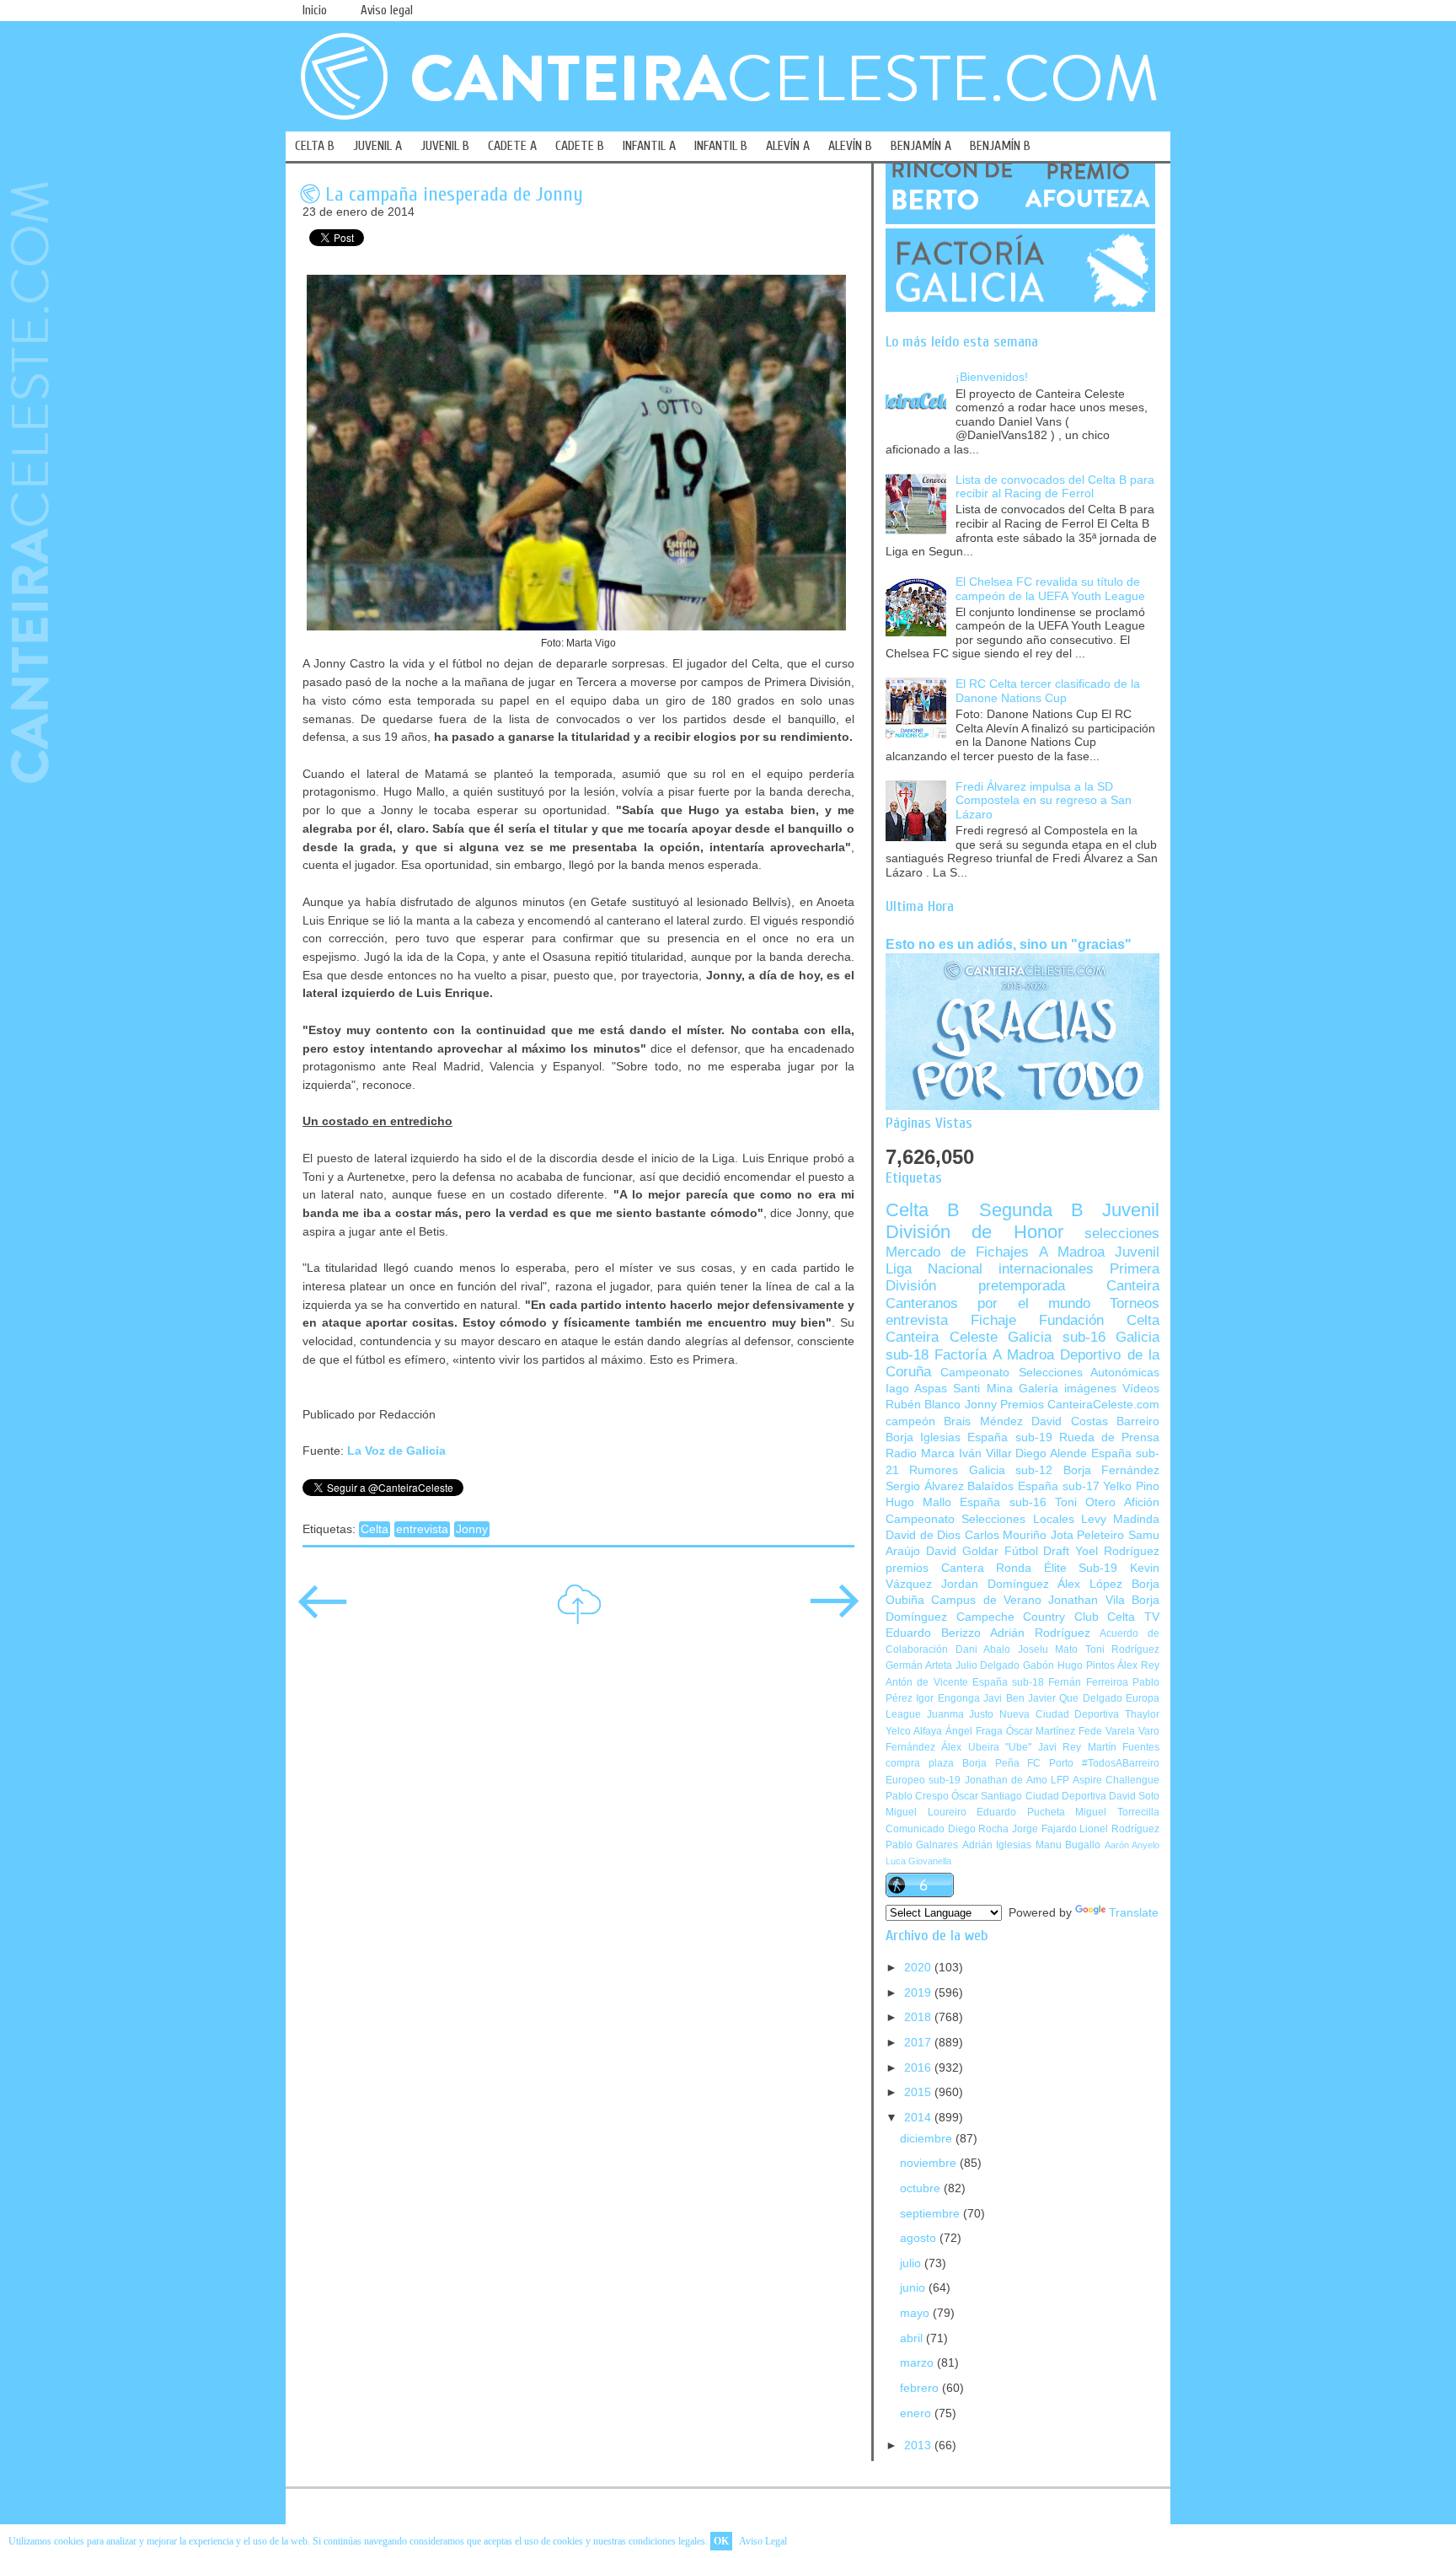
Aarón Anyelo (1132, 1845)
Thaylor (1142, 1714)
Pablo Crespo (917, 1796)
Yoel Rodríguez (1117, 1551)
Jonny (472, 1529)
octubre (922, 2188)
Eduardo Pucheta (1021, 1812)
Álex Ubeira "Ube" (986, 1747)
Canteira (1133, 1286)
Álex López (1090, 1584)
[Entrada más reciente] (323, 1613)
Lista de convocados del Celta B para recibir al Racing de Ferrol (1055, 487)
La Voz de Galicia (396, 1451)
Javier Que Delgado (1075, 1698)
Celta (375, 1529)
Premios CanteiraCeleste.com (1080, 1405)
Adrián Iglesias (997, 1845)
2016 (919, 2068)
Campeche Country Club (1028, 1617)
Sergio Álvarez (925, 1486)
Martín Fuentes (1124, 1747)
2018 (919, 2017)
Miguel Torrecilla (1117, 1812)
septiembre (931, 2214)
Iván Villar (985, 1453)
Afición (1142, 1502)
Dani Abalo (983, 1649)
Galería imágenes (1068, 1389)
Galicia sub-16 (1057, 1337)
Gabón (1038, 1665)
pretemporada (1022, 1286)
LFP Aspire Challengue (1105, 1780)
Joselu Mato (1048, 1649)
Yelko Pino (1131, 1486)
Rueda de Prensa (1109, 1437)
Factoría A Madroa (994, 1355)
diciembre (928, 2139)
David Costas (1069, 1421)
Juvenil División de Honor (1022, 1221)
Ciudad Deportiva (1066, 1796)
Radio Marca (920, 1453)
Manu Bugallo (1068, 1845)
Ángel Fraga (974, 1731)
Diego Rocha (979, 1829)
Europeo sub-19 (923, 1780)
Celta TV (1133, 1617)
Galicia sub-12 (1011, 1470)
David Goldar (962, 1551)
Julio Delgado (988, 1665)
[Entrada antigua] (834, 1613)
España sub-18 (1008, 1682)
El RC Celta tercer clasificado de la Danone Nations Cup (1048, 691)
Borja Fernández (1111, 1470)
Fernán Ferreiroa (1088, 1682)
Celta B (923, 1210)
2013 (919, 2445)
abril (913, 2338)
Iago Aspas (916, 1389)
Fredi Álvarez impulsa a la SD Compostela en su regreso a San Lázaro (1044, 801)
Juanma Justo (961, 1714)
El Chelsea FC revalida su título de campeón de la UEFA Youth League (1050, 589)
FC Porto (1050, 1763)
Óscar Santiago (987, 1796)
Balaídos (990, 1486)
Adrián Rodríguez (1040, 1633)
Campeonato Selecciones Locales (980, 1519)
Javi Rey (1060, 1747)
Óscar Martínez (1041, 1731)
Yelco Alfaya (914, 1731)
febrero (921, 2388)
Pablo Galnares (922, 1845)
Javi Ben (1004, 1698)
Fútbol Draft (1037, 1551)
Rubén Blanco (923, 1405)
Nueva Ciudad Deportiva (1059, 1714)
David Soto (1134, 1796)
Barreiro (1138, 1421)
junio (914, 2288)
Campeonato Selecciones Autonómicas (1050, 1373)
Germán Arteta (919, 1665)
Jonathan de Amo (1006, 1780)
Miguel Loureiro (926, 1812)
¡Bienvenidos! (992, 377)
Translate (1134, 1913)
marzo (918, 2363)
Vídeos (1141, 1389)
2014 (919, 2118)
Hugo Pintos (1086, 1665)
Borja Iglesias (923, 1437)
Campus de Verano (986, 1600)
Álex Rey (1138, 1665)
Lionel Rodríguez (1119, 1829)
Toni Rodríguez (1123, 1649)
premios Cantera (935, 1568)
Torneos (1135, 1303)
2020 (919, 1968)
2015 (919, 2092)
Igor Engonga (947, 1698)
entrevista (422, 1529)
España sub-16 (1003, 1502)
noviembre (930, 2163)
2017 (919, 2043)
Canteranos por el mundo (988, 1303)
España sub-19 (1009, 1437)
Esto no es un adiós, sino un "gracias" (1009, 944)
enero (917, 2413)
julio (912, 2263)
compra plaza (920, 1763)
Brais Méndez (983, 1421)
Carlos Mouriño (1006, 1535)
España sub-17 (1059, 1486)
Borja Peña (991, 1763)
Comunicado (915, 1829)
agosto (920, 2238)
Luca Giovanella (918, 1861)
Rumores (934, 1470)
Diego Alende (1051, 1453)
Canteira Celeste (942, 1337)
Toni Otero (1085, 1502)
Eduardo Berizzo (933, 1633)
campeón (910, 1421)
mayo (916, 2313)
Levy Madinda (1120, 1519)
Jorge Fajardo (1044, 1829)
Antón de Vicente (927, 1682)
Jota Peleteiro (1088, 1535)
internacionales (1046, 1269)
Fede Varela (1107, 1731)
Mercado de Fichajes (957, 1252)
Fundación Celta (1099, 1320)
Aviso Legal (763, 2541)
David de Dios (923, 1535)
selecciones (1122, 1233)
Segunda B (1031, 1210)
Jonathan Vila (1086, 1600)
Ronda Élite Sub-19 (1057, 1568)
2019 (919, 1993)
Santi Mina (982, 1389)
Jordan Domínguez (995, 1584)
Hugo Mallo (918, 1502)
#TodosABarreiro (1121, 1763)
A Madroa (1072, 1252)
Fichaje (993, 1320)
